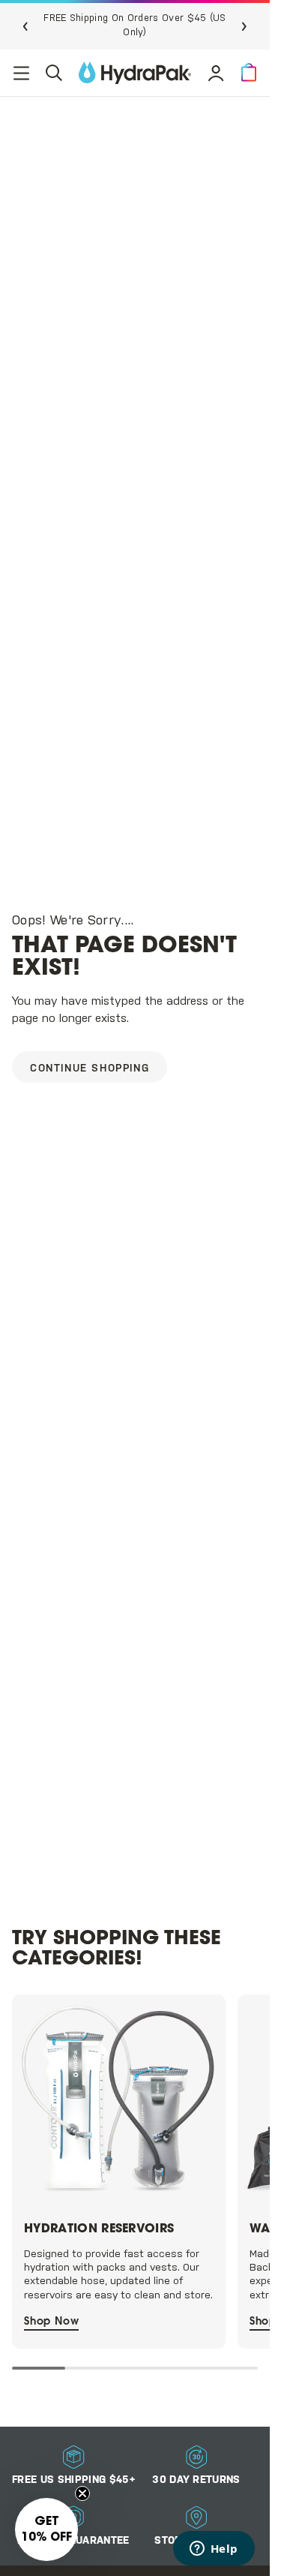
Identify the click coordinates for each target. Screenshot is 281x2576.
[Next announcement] (244, 26)
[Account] (216, 73)
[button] (249, 73)
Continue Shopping (90, 1069)
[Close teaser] (82, 2493)
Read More (204, 25)
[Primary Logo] (135, 73)
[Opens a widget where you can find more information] (214, 2550)
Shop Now (51, 2328)
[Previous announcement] (25, 26)
